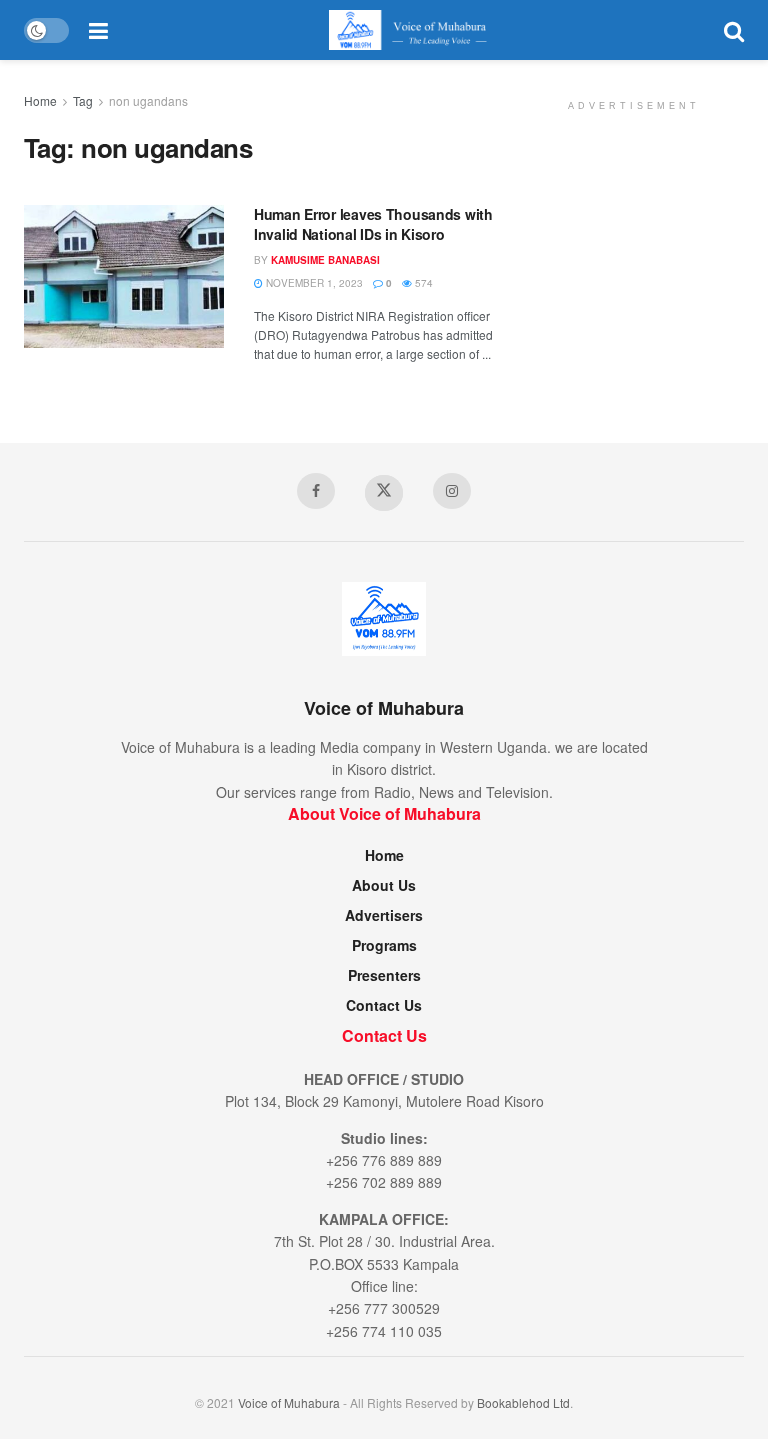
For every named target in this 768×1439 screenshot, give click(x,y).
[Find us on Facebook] (316, 491)
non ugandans (148, 100)
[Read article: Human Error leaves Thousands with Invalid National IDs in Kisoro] (124, 276)
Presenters (384, 975)
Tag (83, 100)
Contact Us (384, 1005)
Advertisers (384, 915)
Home (40, 100)
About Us (384, 885)
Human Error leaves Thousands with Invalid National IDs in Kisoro (373, 224)
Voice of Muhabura (289, 1402)
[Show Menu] (98, 30)
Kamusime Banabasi (325, 260)
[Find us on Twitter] (384, 493)
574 (422, 283)
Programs (384, 945)
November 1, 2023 (313, 283)
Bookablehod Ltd (523, 1402)
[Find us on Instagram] (452, 491)
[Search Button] (734, 30)
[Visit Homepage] (415, 30)
